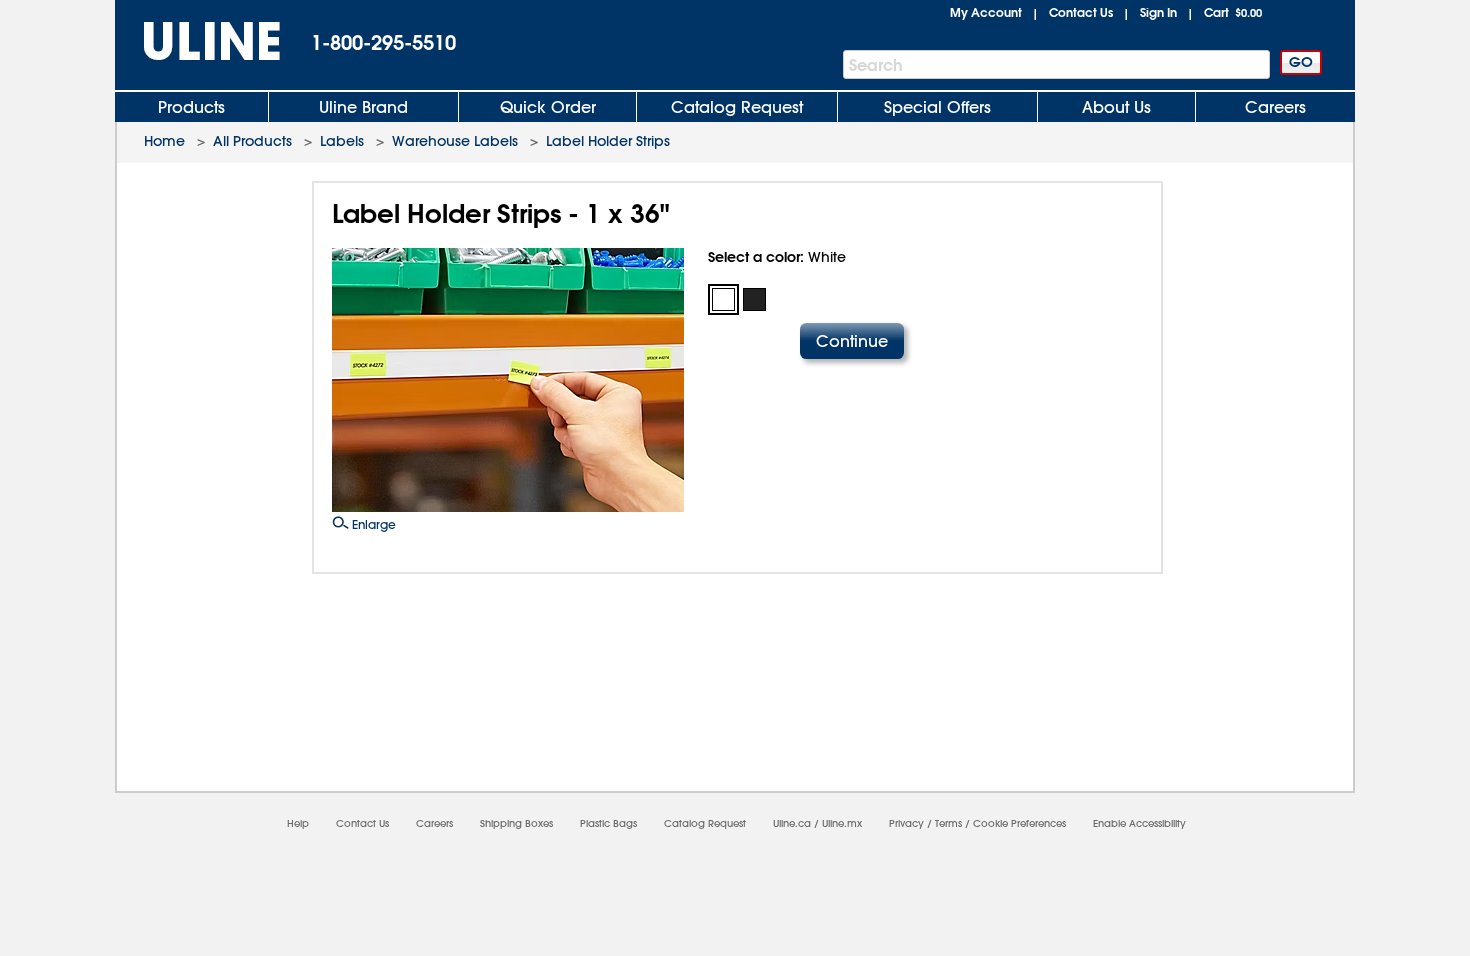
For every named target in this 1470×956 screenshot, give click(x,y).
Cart (1233, 12)
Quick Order (548, 107)
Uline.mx (842, 823)
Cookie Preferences (1019, 823)
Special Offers (937, 107)
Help (298, 823)
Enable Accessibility (1139, 823)
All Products (252, 141)
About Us (1116, 107)
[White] (723, 299)
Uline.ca (792, 823)
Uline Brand (363, 107)
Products (191, 107)
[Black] (754, 299)
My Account (986, 12)
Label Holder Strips (608, 141)
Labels (342, 141)
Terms (948, 823)
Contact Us (1081, 12)
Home (164, 141)
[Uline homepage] (198, 41)
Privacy (906, 823)
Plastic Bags (608, 823)
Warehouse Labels (455, 141)
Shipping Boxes (516, 823)
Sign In (1158, 12)
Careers (1275, 107)
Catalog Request (737, 107)
